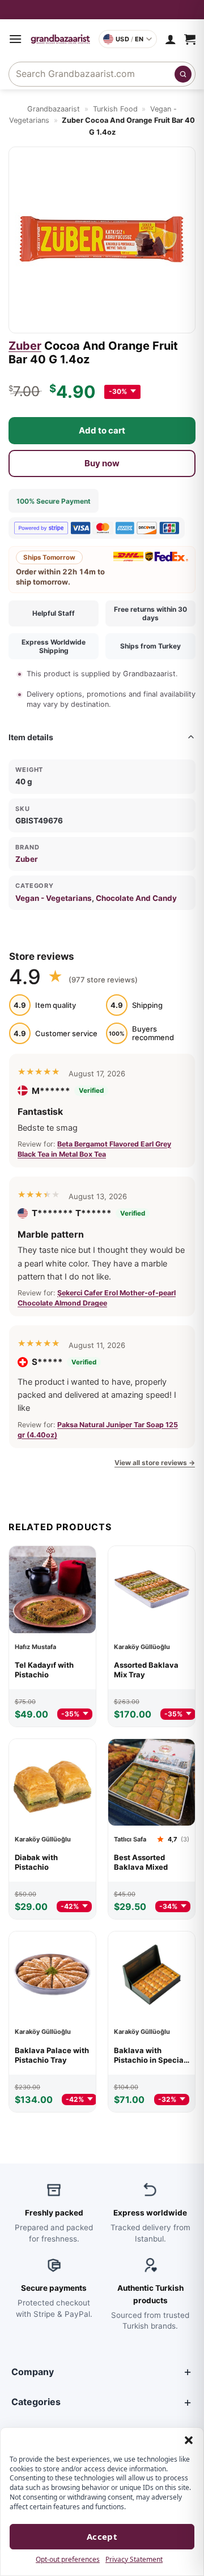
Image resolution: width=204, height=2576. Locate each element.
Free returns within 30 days (150, 613)
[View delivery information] (102, 10)
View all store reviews (155, 1463)
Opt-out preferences (68, 2559)
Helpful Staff (54, 613)
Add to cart (102, 430)
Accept (102, 2536)
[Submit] (183, 74)
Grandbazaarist (54, 109)
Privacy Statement (134, 2559)
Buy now (102, 463)
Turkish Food (115, 109)
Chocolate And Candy (136, 898)
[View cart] (190, 39)
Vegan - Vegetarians (54, 898)
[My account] (171, 39)
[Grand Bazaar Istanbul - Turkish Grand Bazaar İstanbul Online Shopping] (60, 39)
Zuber (25, 346)
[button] (189, 2440)
